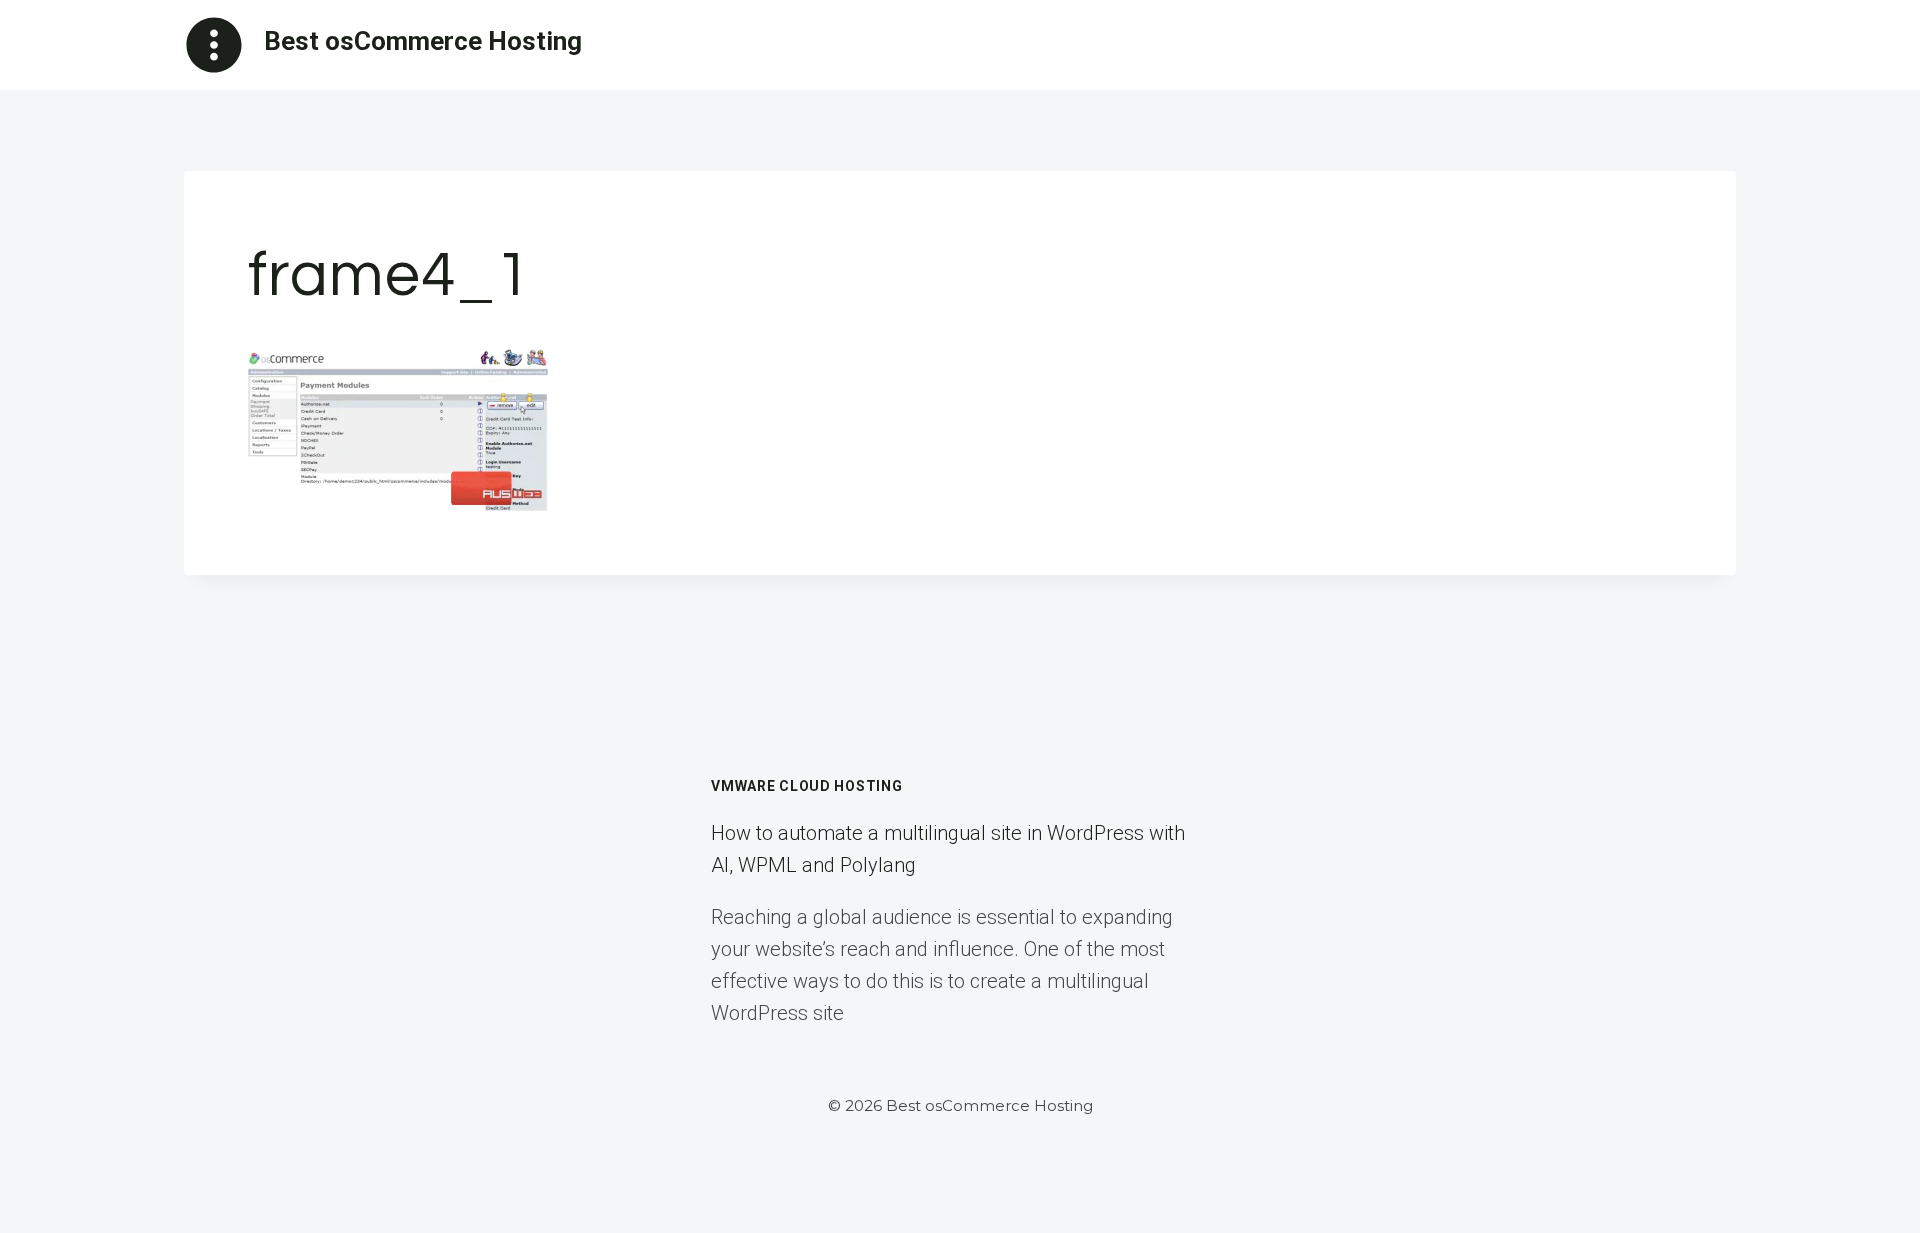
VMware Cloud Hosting (806, 786)
